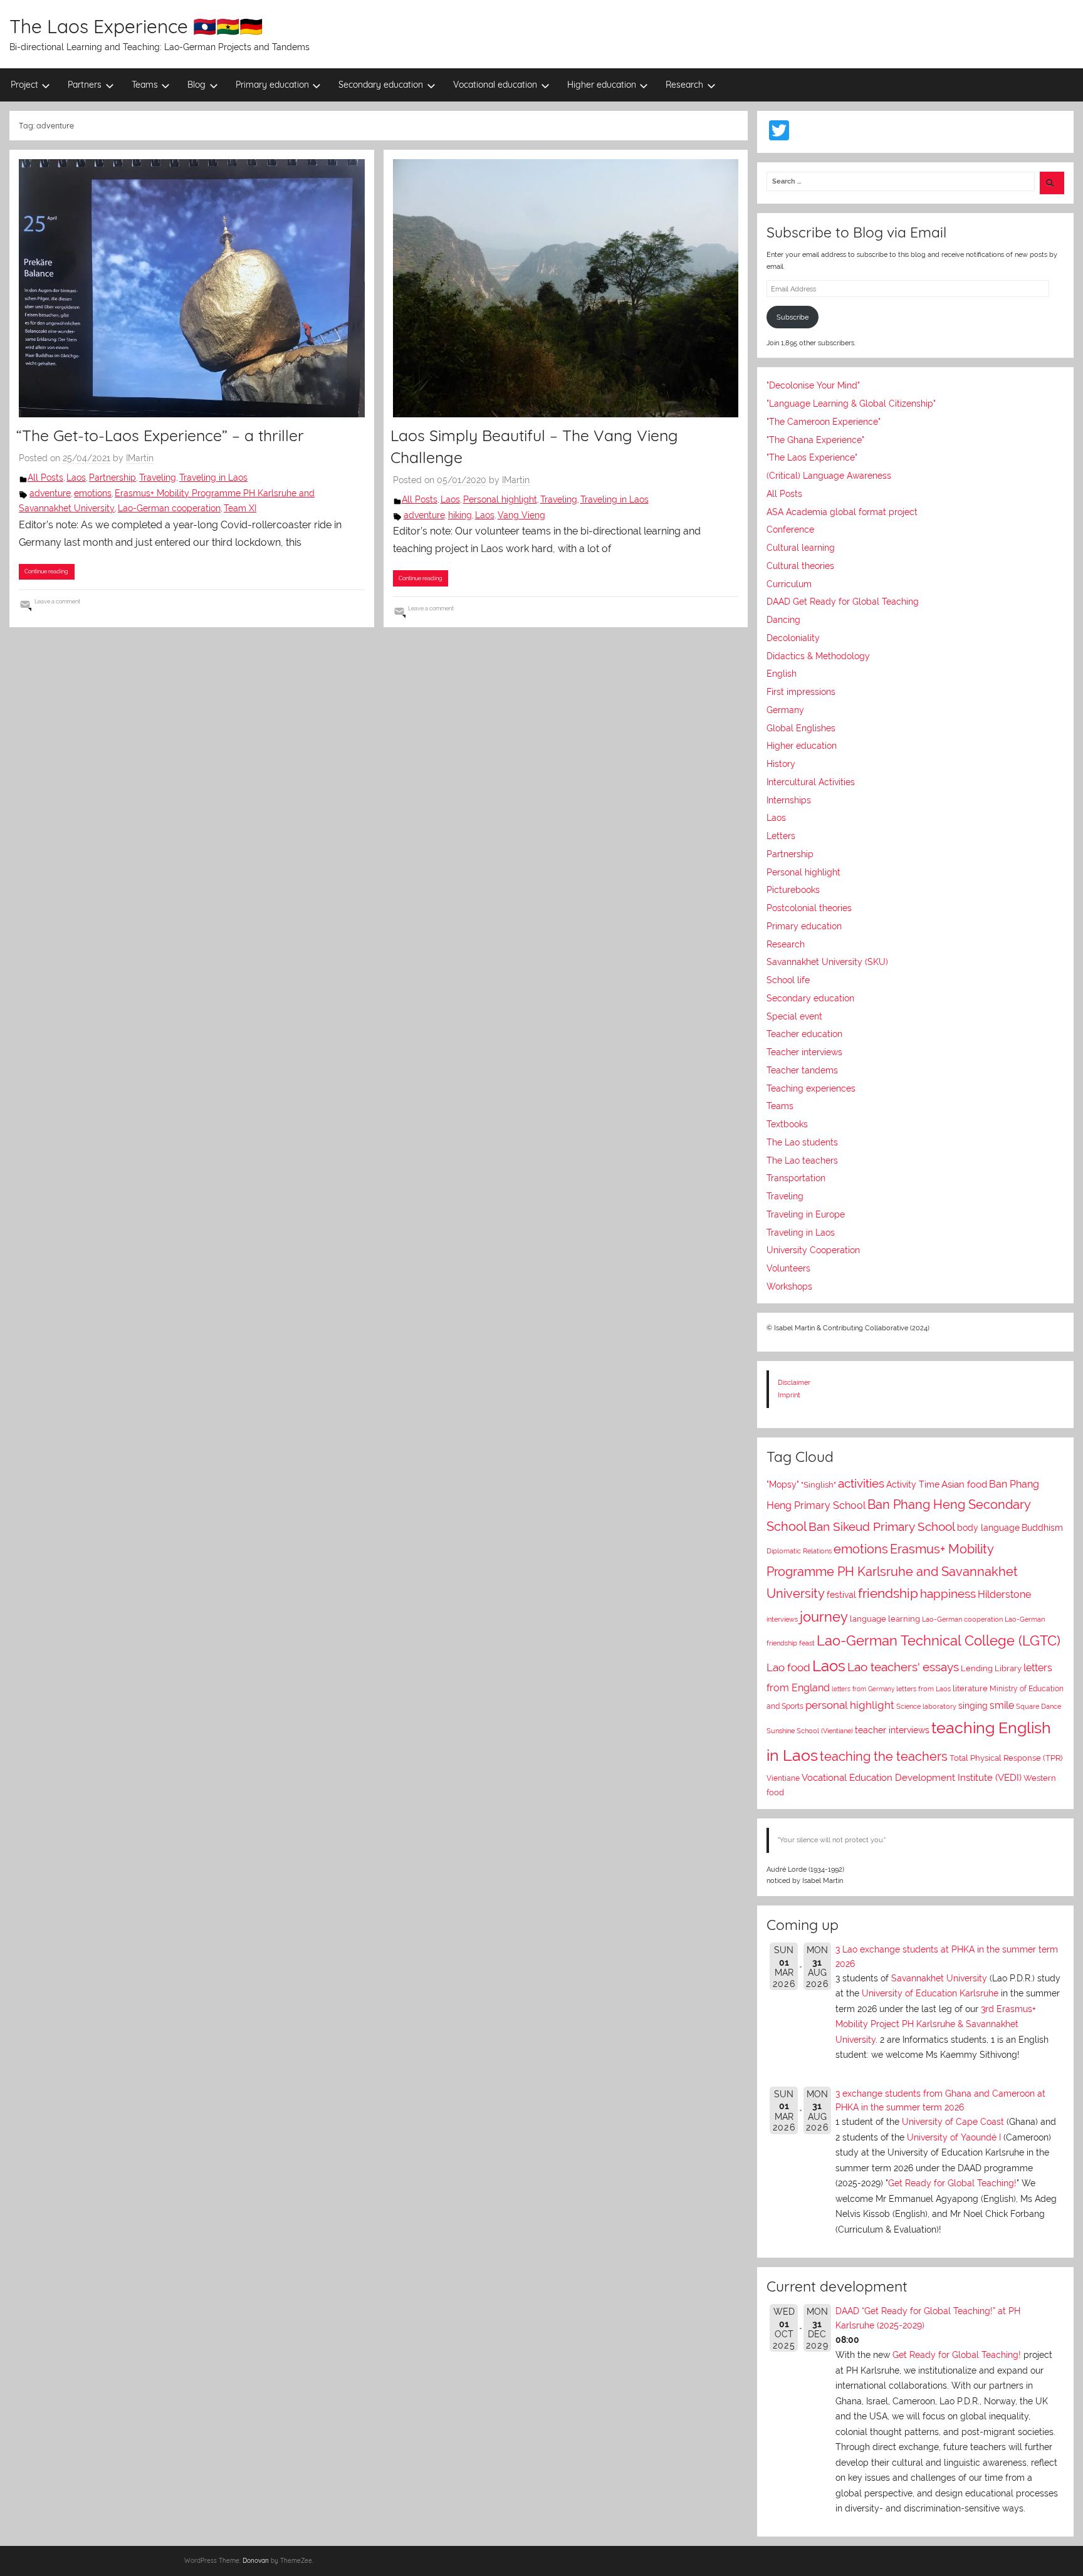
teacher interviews (892, 1730)
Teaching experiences (811, 1088)
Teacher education (804, 1034)
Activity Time (913, 1484)
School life (788, 980)
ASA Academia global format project (842, 512)
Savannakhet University (939, 1978)
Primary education (272, 85)
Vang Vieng (521, 515)
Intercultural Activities (811, 782)
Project (24, 85)
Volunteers (788, 1268)
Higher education (602, 85)
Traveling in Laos (213, 477)
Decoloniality (793, 638)
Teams (145, 85)
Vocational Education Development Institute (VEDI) (912, 1777)
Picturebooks (793, 890)
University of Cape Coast (953, 2122)
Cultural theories (800, 566)
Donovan (256, 2561)
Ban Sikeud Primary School (882, 1527)
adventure (50, 493)
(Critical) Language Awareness (829, 476)
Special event (794, 1016)
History (781, 764)
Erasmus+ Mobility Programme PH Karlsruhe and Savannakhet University (892, 1571)
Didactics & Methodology (818, 656)
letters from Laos (923, 1689)
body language (988, 1528)
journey (824, 1617)
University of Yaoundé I (954, 2137)
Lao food (788, 1667)
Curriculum (789, 584)
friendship (888, 1593)
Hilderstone (1004, 1594)
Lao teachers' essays (903, 1667)
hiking (460, 515)
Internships (789, 800)
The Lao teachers (802, 1160)
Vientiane (783, 1778)
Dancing (783, 620)
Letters (781, 836)
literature (970, 1688)
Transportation (796, 1178)
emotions (93, 493)
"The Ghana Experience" (815, 440)
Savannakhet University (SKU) (827, 962)
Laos (76, 477)
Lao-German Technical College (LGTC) (939, 1641)
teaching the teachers (884, 1756)
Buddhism (1042, 1528)
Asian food (964, 1484)
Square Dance (1039, 1707)
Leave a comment (57, 601)
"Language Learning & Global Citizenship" (851, 404)
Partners (85, 85)
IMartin (140, 458)
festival (841, 1595)
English (782, 674)
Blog (196, 85)
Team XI (240, 508)
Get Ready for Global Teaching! (952, 2183)
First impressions (801, 692)
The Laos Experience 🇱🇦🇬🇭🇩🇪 (136, 26)
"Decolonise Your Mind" (813, 385)
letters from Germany (863, 1689)
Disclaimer (794, 1382)
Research (684, 85)
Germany (785, 710)
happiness (948, 1593)
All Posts (45, 477)
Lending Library (991, 1668)
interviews (782, 1619)
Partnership (112, 477)
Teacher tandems (802, 1070)
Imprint (789, 1395)
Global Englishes (801, 728)
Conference (790, 529)
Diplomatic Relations (799, 1551)
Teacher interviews (804, 1052)
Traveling (158, 477)
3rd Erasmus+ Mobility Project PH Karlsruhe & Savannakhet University (936, 2024)
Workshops (789, 1286)
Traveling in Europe (806, 1214)
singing (973, 1706)
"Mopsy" (783, 1484)
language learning (885, 1619)
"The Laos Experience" (812, 457)
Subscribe (793, 317)
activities (861, 1483)
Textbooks (787, 1124)
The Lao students (802, 1142)
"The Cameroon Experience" (824, 422)
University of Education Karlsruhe (930, 1993)
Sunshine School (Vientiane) (810, 1731)
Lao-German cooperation (169, 508)
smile (1002, 1705)
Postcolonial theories (809, 908)
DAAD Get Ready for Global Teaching (843, 602)
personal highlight (850, 1705)
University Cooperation (813, 1250)
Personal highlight (500, 499)
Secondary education (381, 85)
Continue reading (46, 571)
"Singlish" (819, 1485)
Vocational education (495, 85)
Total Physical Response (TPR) (1006, 1758)
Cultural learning (801, 548)
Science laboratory (926, 1706)
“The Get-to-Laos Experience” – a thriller (160, 435)
